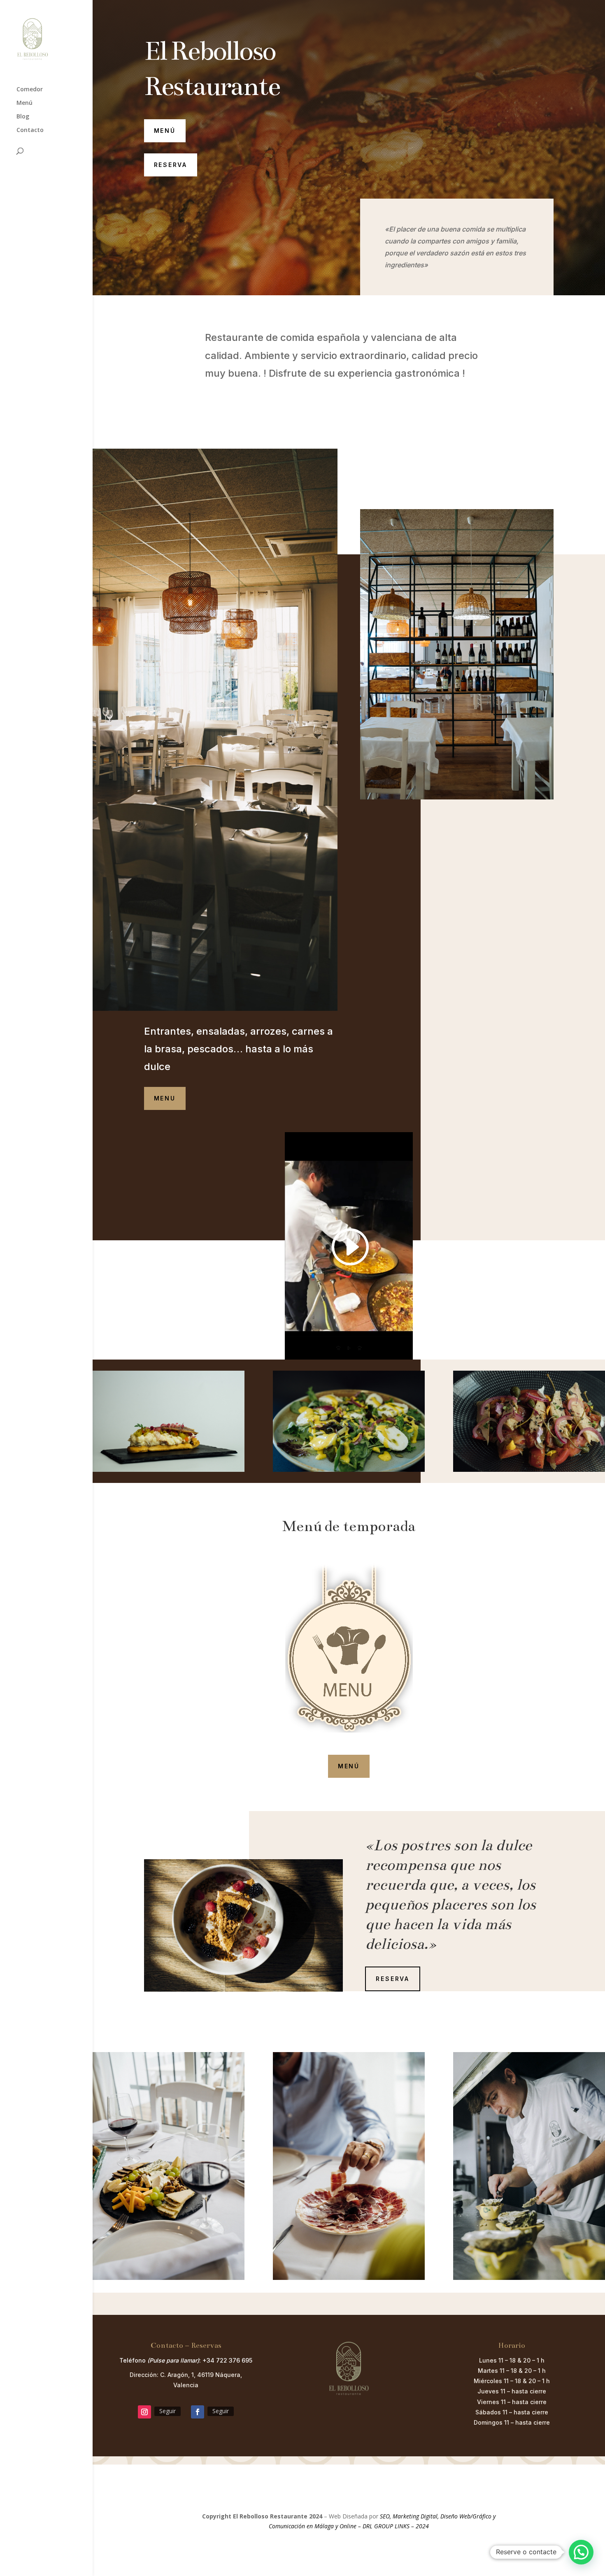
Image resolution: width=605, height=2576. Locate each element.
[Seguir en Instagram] (144, 2412)
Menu (165, 1098)
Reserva (171, 165)
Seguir (168, 2411)
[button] (581, 2552)
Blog (23, 117)
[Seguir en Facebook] (198, 2412)
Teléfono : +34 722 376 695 (186, 2360)
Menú (24, 103)
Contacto (30, 130)
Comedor (30, 90)
